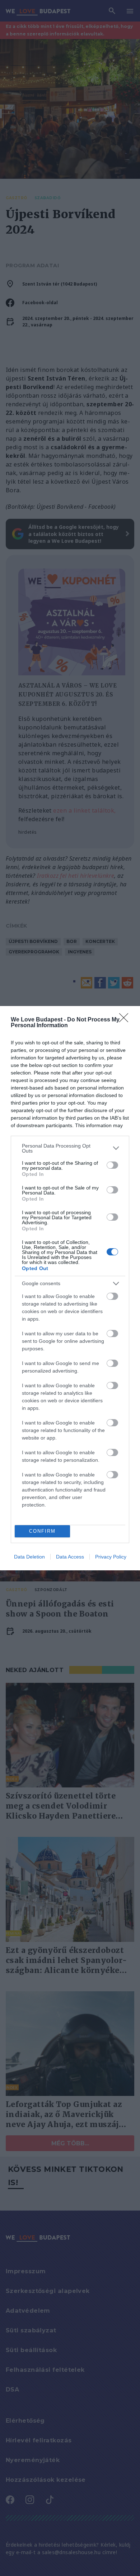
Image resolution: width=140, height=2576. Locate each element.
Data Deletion (29, 1557)
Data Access (70, 1557)
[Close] (126, 1020)
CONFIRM (42, 1531)
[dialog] (70, 1288)
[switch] (112, 1165)
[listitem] (70, 1148)
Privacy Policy (111, 1557)
